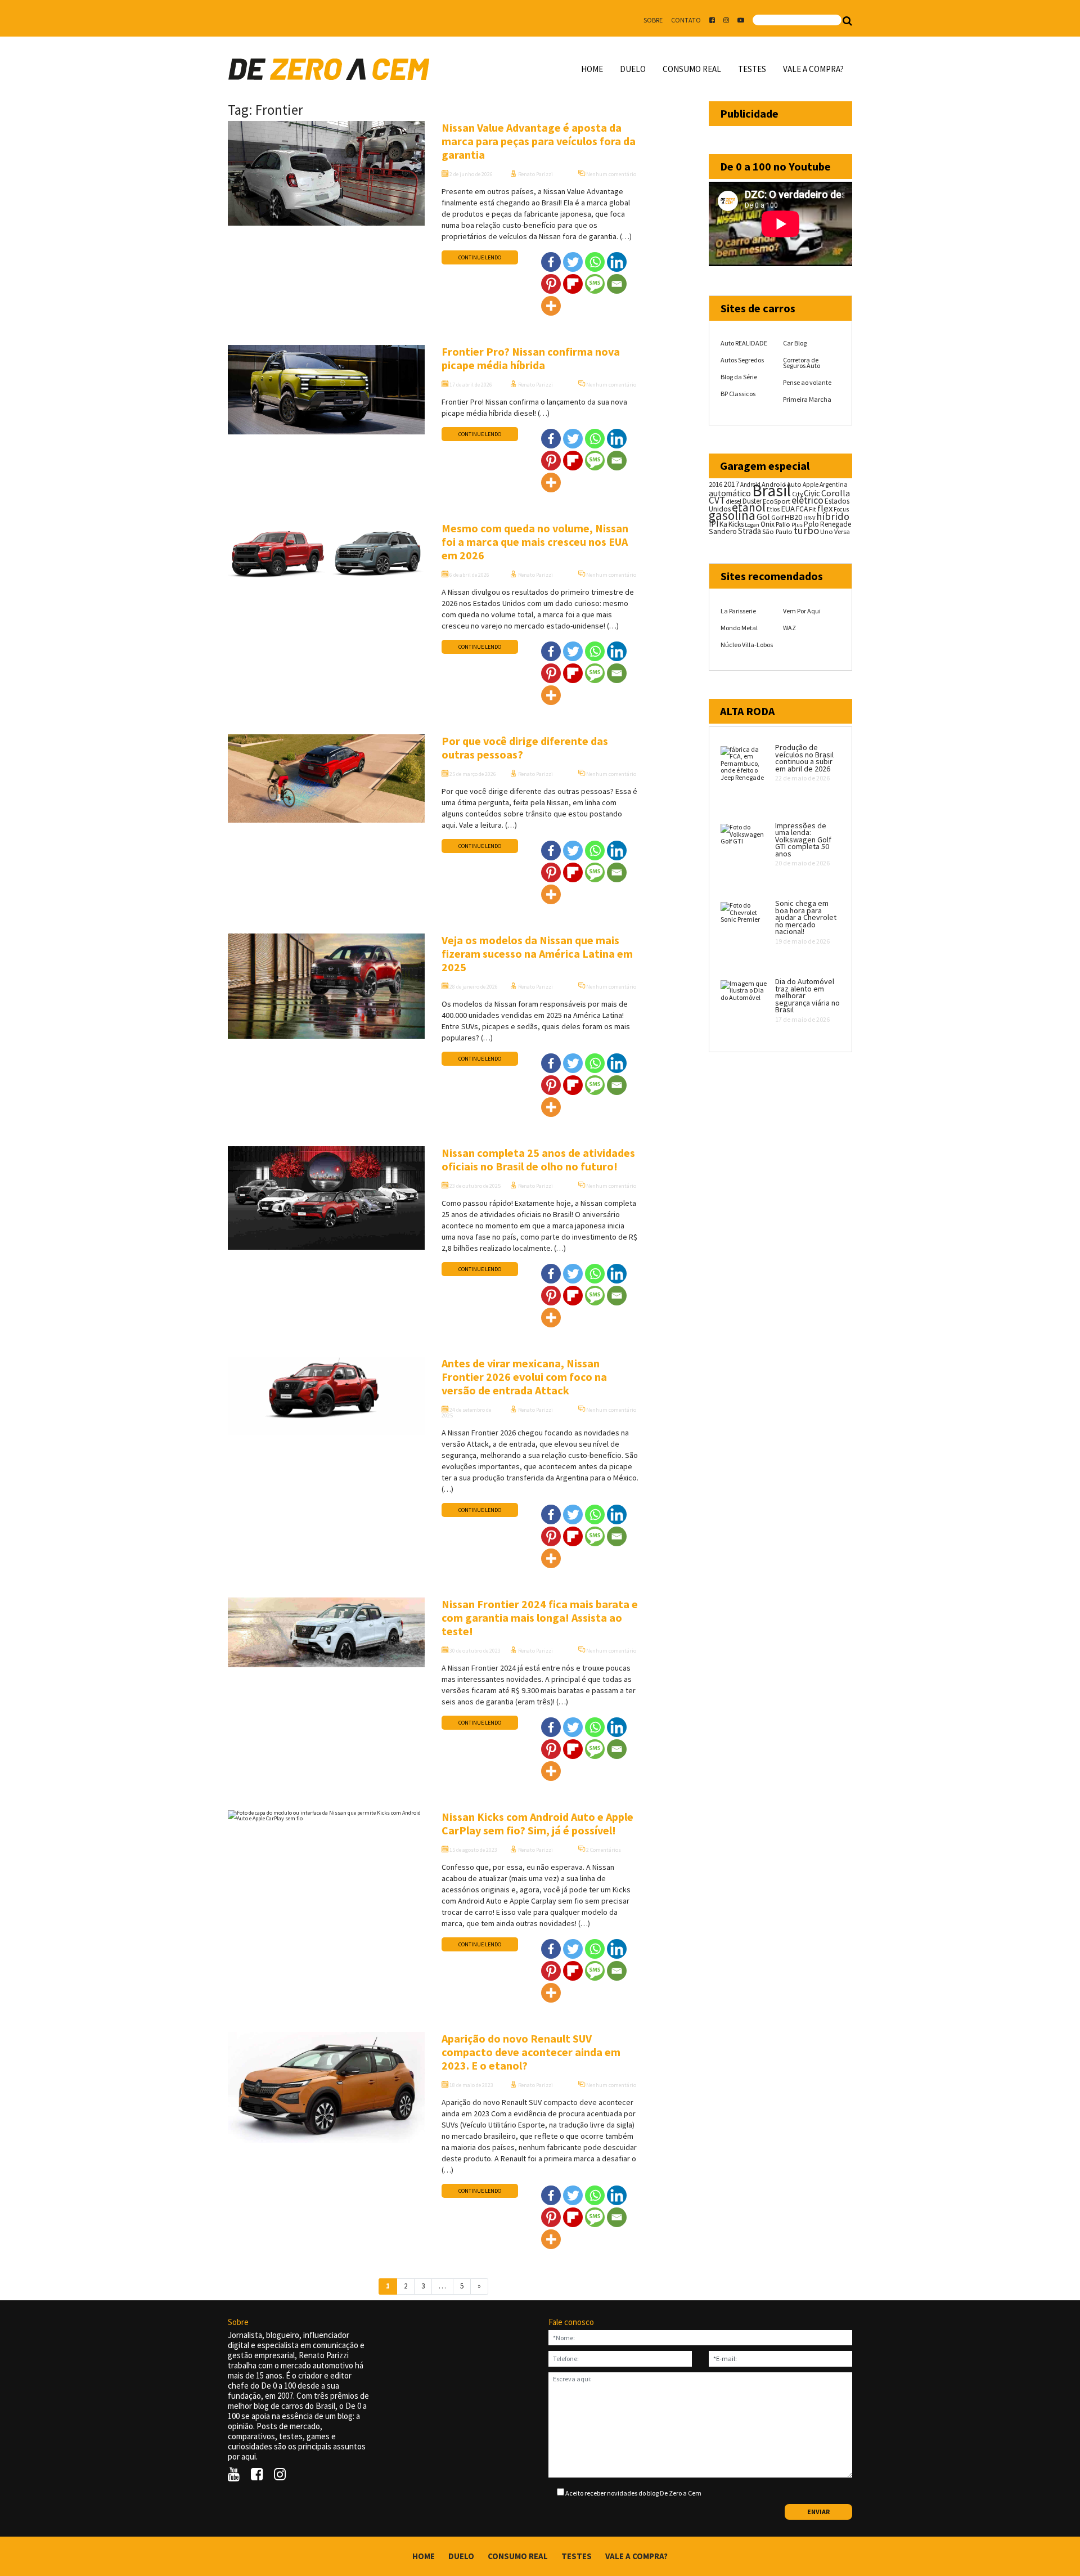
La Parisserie (738, 611)
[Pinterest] (551, 284)
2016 (715, 484)
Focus (841, 509)
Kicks (736, 524)
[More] (551, 306)
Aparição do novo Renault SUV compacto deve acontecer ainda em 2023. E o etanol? (531, 2052)
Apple (811, 484)
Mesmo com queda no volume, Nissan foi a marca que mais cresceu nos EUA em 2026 (535, 542)
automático (730, 493)
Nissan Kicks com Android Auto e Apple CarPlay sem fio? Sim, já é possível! (537, 1823)
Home (592, 69)
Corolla (836, 493)
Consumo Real (692, 69)
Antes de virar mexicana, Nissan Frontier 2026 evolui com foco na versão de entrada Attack (524, 1377)
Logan (752, 525)
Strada (750, 531)
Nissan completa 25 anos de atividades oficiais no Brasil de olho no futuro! (538, 1159)
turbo (806, 530)
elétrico (807, 500)
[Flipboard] (573, 284)
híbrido (833, 516)
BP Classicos (738, 394)
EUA (788, 509)
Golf (777, 517)
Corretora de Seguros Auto (802, 363)
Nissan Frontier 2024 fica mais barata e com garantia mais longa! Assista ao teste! (540, 1617)
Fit (813, 509)
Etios (773, 509)
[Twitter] (573, 262)
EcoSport (777, 501)
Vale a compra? (813, 69)
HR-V (809, 518)
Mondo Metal (739, 628)
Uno (827, 531)
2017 (731, 484)
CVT (717, 500)
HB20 (793, 517)
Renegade (836, 524)
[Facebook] (551, 262)
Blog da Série (739, 377)
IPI (714, 524)
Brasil (771, 490)
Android (750, 484)
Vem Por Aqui (802, 611)
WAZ (789, 628)
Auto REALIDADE (744, 343)
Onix (768, 524)
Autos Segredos (742, 360)
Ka (723, 524)
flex (825, 508)
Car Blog (795, 343)
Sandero (723, 531)
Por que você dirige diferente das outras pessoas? (525, 748)
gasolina (732, 515)
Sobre (653, 20)
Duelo (633, 69)
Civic (812, 493)
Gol (763, 517)
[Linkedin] (617, 262)
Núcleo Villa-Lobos (747, 645)
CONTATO (686, 20)
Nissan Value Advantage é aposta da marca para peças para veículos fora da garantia (539, 141)
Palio (783, 524)
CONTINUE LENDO (480, 257)
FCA (802, 509)
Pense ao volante (807, 382)
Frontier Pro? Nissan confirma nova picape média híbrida (531, 358)
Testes (752, 69)
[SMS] (595, 284)
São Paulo (777, 531)
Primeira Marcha (807, 399)
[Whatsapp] (595, 262)
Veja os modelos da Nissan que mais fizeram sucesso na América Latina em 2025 (537, 953)
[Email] (617, 284)
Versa (842, 531)
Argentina (834, 484)
